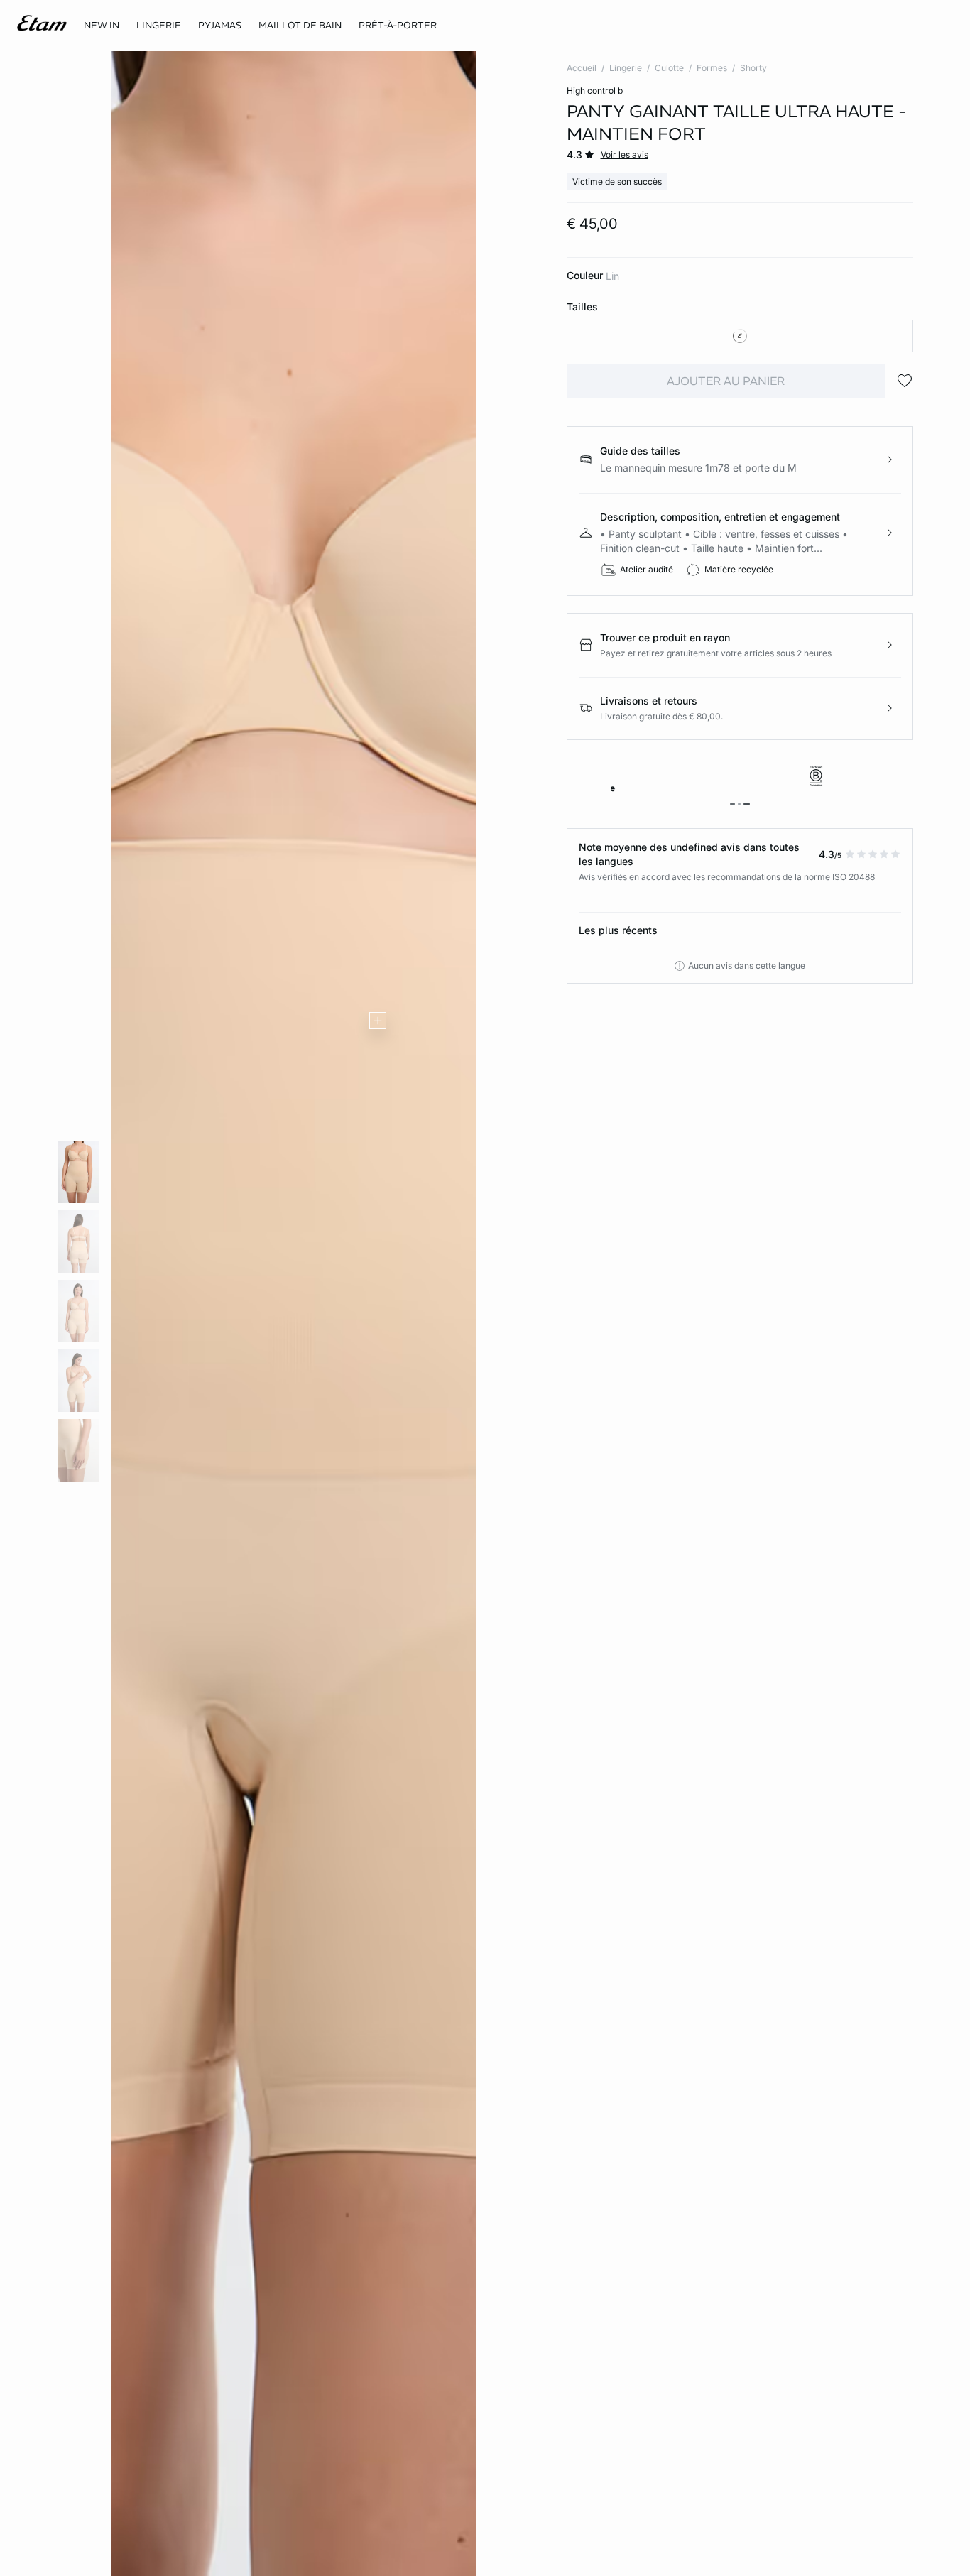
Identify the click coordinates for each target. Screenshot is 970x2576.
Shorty (753, 68)
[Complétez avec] (378, 1021)
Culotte (669, 68)
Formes (712, 68)
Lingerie (626, 68)
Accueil (582, 68)
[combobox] (740, 336)
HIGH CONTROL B (595, 91)
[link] (102, 26)
